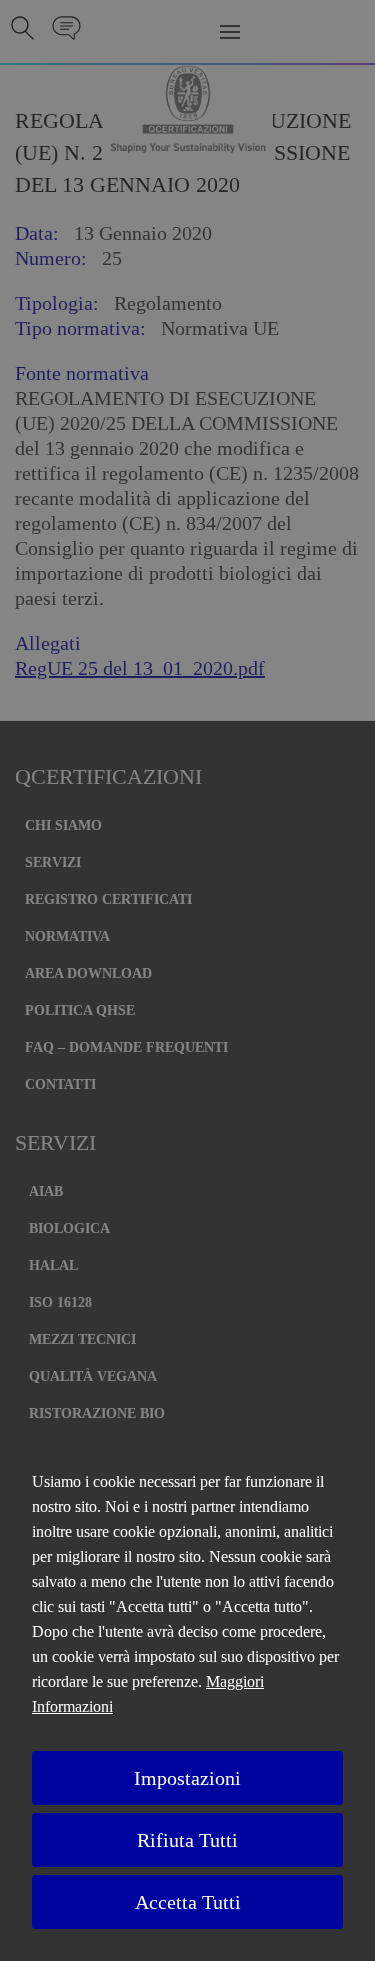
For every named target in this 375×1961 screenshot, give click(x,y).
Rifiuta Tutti (187, 1840)
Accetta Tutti (188, 1902)
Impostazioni (187, 1778)
